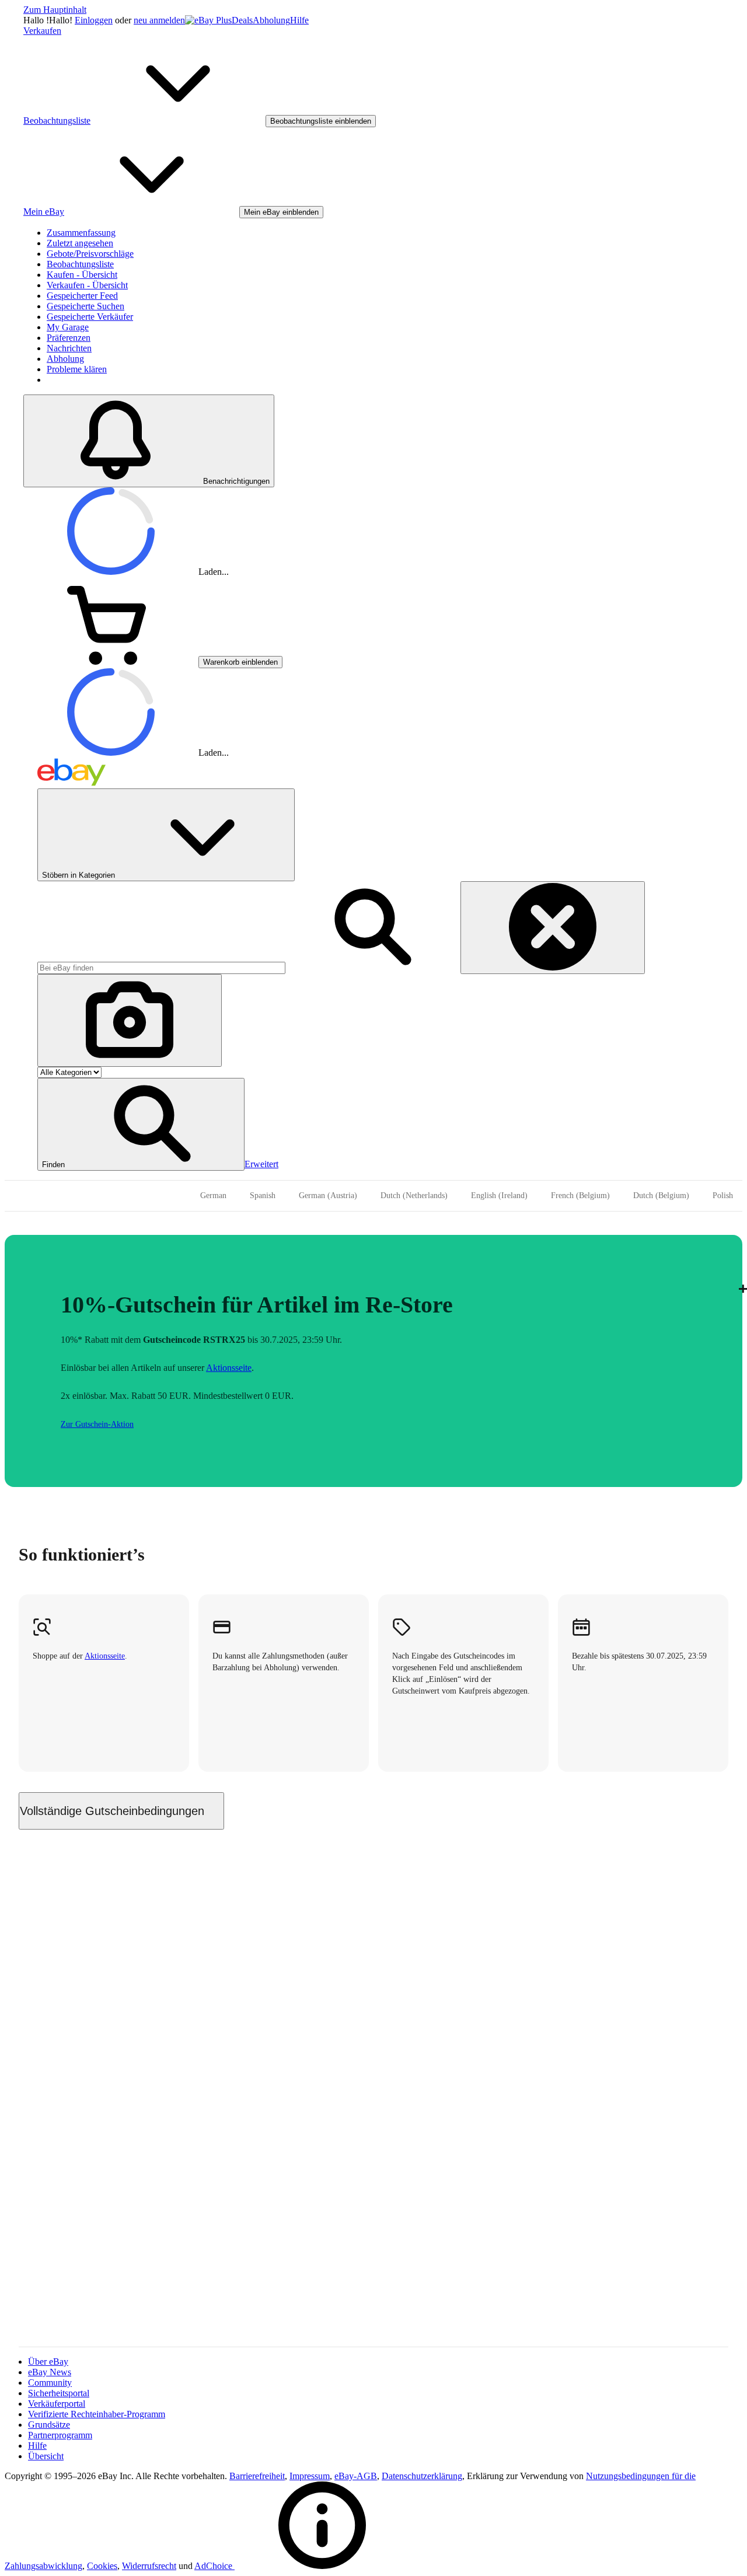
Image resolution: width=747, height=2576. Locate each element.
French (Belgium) (580, 1195)
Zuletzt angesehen (80, 243)
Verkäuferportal (57, 2404)
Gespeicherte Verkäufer (90, 317)
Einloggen (94, 20)
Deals (242, 20)
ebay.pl (298, 1879)
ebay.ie (188, 1879)
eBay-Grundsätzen (330, 2155)
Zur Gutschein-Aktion (97, 1424)
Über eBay (48, 2362)
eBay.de (94, 1879)
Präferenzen (69, 338)
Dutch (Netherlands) (414, 1195)
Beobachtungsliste (80, 264)
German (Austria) (328, 1195)
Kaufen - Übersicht (82, 275)
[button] (141, 1124)
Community (50, 2383)
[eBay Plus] (208, 20)
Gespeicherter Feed (82, 296)
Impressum (310, 2476)
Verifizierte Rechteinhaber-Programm (97, 2414)
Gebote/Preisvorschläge (90, 254)
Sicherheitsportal (59, 2393)
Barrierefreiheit (257, 2476)
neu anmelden (159, 20)
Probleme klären (77, 369)
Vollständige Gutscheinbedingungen (112, 1811)
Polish (723, 1195)
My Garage (68, 327)
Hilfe (299, 20)
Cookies (102, 2566)
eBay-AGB (356, 2476)
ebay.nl (219, 1879)
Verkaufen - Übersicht (87, 285)
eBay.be (251, 1879)
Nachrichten (69, 348)
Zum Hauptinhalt (55, 10)
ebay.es (157, 1879)
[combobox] (161, 968)
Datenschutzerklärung (320, 2302)
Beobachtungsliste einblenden (321, 121)
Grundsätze (49, 2425)
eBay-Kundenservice (352, 2253)
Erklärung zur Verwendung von (526, 2476)
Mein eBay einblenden (281, 212)
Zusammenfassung (81, 233)
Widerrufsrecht (149, 2566)
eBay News (50, 2372)
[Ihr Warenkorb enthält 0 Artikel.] (111, 662)
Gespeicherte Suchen (85, 306)
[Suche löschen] (553, 928)
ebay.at (126, 1879)
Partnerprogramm (60, 2435)
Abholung (271, 20)
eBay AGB (240, 2155)
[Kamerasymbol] (130, 1020)
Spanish (263, 1195)
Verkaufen (42, 31)
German (213, 1195)
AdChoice (214, 2566)
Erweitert (261, 1164)
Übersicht (46, 2456)
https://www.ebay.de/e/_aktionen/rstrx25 (359, 2066)
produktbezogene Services (467, 1992)
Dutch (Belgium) (661, 1195)
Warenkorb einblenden (240, 662)
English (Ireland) (499, 1195)
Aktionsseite (229, 1368)
